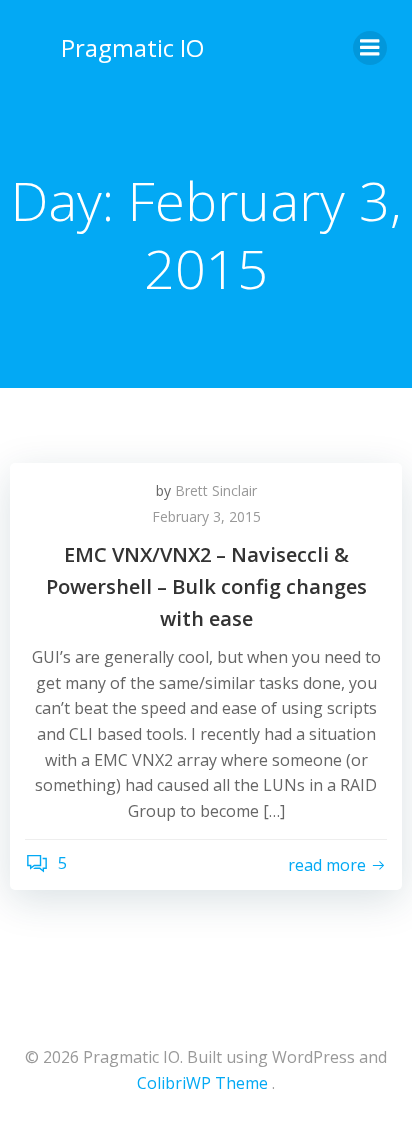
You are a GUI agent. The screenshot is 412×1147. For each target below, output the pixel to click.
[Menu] (370, 48)
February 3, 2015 (206, 516)
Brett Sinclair (216, 490)
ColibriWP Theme (202, 1083)
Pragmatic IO (132, 47)
